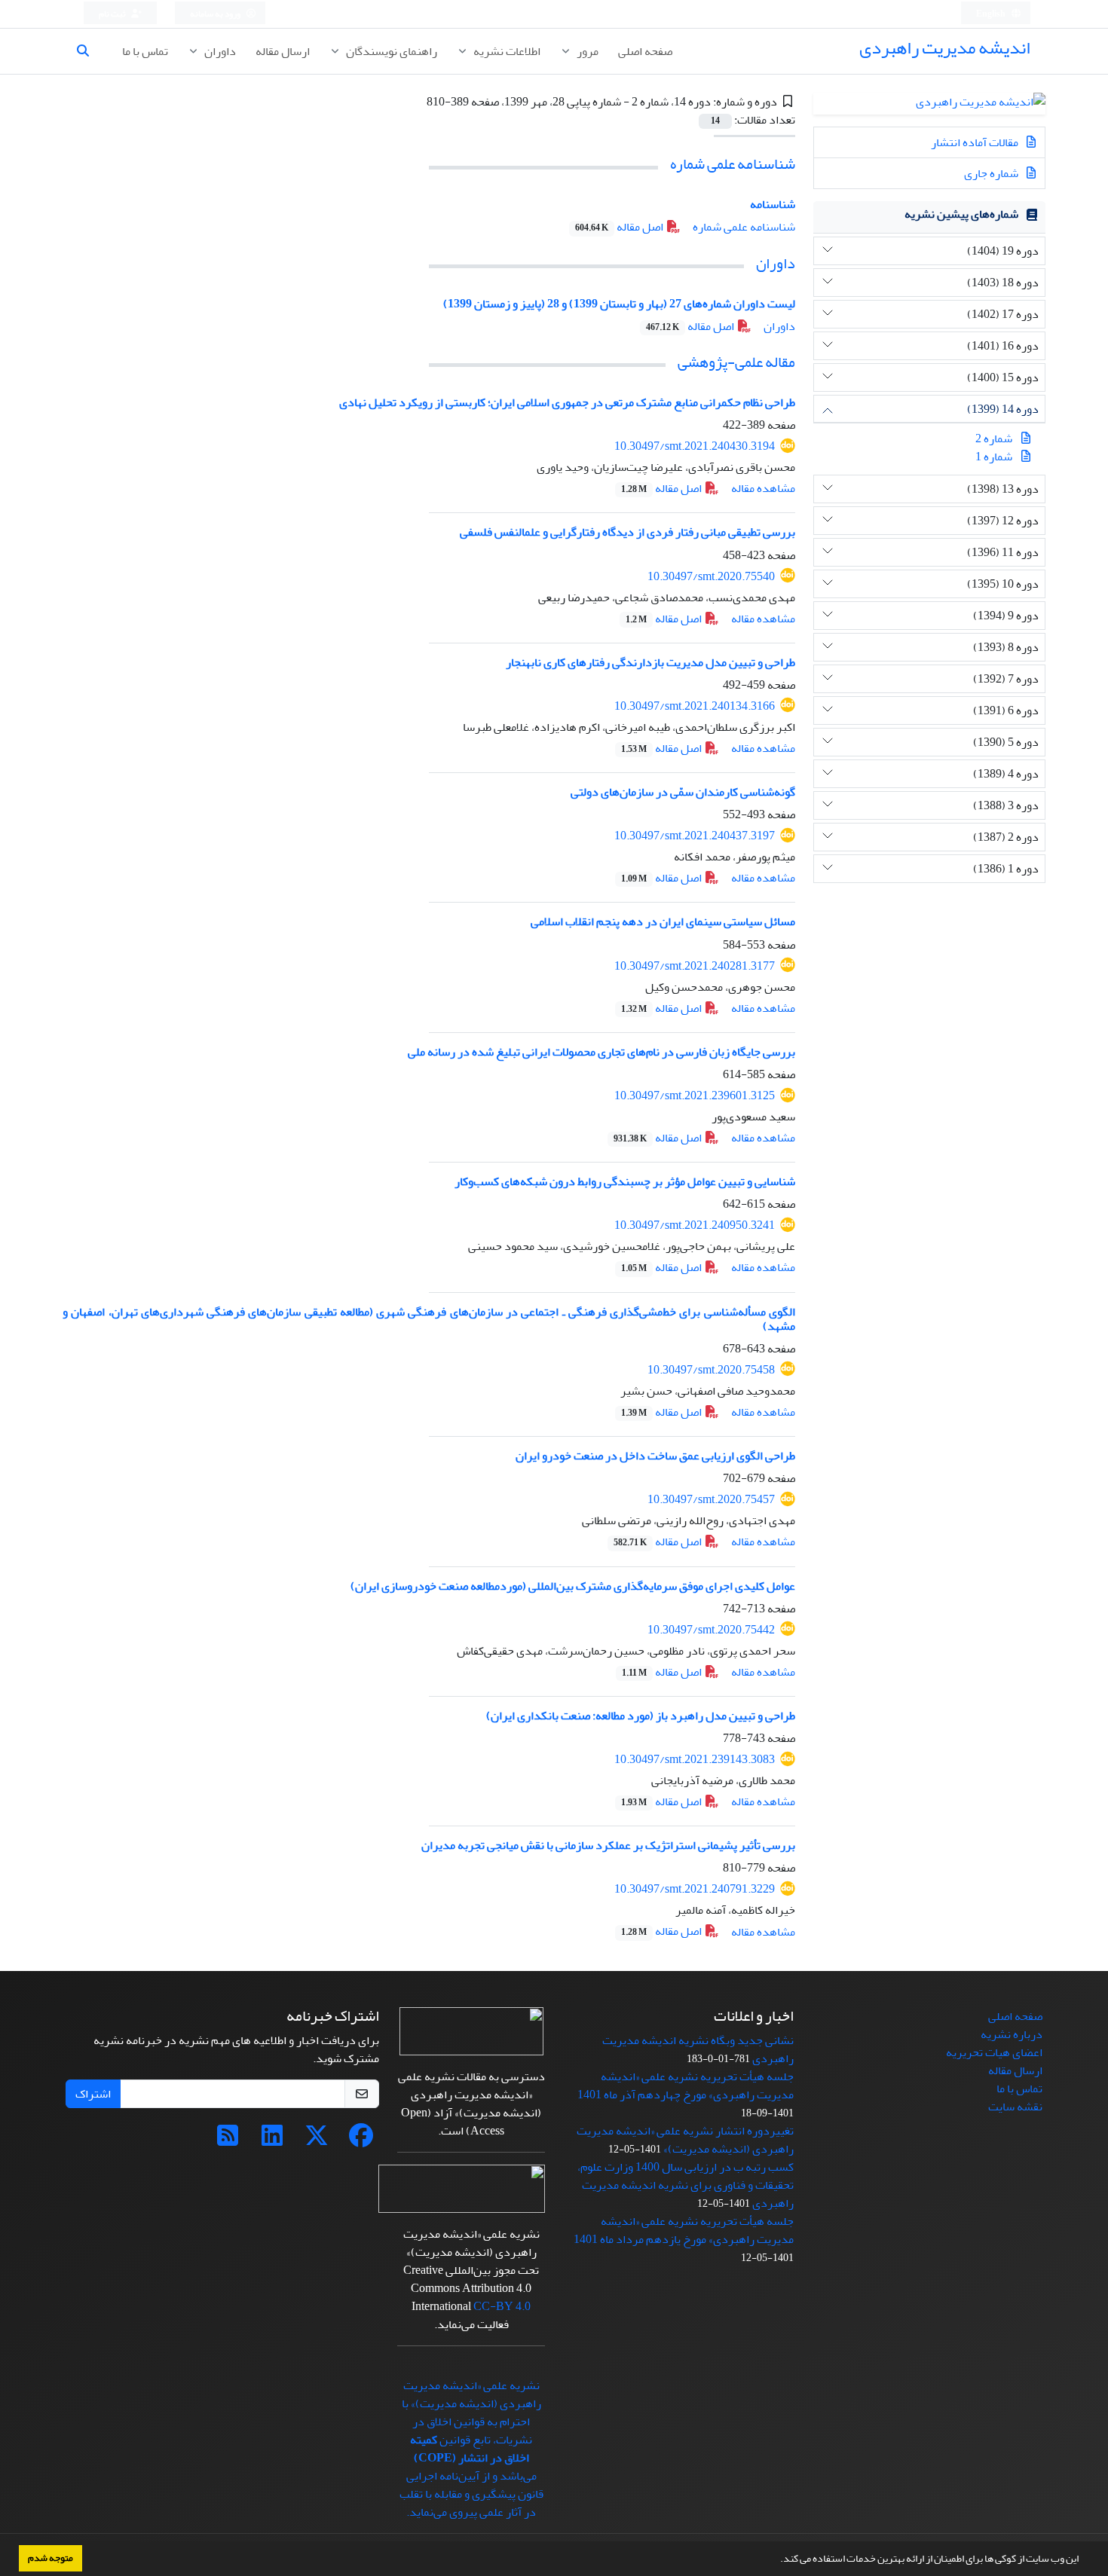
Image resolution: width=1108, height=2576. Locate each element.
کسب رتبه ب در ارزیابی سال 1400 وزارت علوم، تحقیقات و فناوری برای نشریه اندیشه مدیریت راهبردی (686, 2185)
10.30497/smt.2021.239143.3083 (695, 1759)
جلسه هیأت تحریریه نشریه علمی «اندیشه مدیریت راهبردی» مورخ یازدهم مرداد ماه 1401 (684, 2230)
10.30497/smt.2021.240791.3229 (695, 1889)
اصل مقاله (620, 227)
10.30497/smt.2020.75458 (711, 1370)
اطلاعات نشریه (506, 51)
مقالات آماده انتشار (976, 142)
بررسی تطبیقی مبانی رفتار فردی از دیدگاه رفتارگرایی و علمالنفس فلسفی (627, 532)
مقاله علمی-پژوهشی (736, 362)
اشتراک (93, 2094)
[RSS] (228, 2141)
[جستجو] (89, 51)
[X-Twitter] (317, 2141)
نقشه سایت (1015, 2107)
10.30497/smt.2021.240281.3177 (695, 966)
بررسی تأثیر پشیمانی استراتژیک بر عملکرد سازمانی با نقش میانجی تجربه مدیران (608, 1845)
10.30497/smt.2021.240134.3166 (695, 706)
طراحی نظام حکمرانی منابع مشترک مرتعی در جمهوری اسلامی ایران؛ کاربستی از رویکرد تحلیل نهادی (567, 402)
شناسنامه (773, 204)
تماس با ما (145, 51)
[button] (776, 2560)
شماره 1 (994, 457)
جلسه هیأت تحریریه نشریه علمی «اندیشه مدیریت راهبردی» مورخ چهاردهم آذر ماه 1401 (686, 2086)
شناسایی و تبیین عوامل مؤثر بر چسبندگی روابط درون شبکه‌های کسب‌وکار (625, 1181)
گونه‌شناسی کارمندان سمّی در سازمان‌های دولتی (683, 792)
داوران (219, 51)
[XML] (416, 102)
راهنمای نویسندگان (390, 51)
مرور (586, 51)
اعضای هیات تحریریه (994, 2052)
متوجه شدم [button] (51, 2558)
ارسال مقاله (283, 51)
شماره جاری (992, 173)
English (992, 14)
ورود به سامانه (216, 14)
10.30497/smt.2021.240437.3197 (695, 836)
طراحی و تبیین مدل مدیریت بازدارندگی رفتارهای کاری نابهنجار (650, 662)
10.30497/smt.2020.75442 (711, 1630)
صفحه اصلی (645, 51)
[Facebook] (361, 2141)
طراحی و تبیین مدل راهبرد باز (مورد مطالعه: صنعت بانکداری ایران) (641, 1716)
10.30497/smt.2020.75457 (711, 1499)
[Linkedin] (272, 2141)
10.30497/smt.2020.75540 (711, 576)
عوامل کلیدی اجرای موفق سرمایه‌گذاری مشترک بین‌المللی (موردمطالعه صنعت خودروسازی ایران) (573, 1586)
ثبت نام (113, 14)
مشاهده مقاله (763, 488)
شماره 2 (994, 439)
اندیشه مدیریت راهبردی (945, 48)
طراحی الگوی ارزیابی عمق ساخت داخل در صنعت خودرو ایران (655, 1456)
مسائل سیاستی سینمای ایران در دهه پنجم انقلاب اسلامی (663, 921)
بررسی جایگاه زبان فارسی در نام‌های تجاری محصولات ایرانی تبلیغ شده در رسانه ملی (601, 1052)
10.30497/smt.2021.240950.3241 (695, 1225)
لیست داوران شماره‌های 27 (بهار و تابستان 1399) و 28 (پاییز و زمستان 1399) (619, 304)
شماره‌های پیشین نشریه (961, 214)
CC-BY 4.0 (502, 2306)
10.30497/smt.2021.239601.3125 (695, 1095)
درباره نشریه (1012, 2034)
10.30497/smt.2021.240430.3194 (695, 446)
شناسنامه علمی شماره (733, 164)
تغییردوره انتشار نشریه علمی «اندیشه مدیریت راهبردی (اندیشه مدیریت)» (685, 2140)
